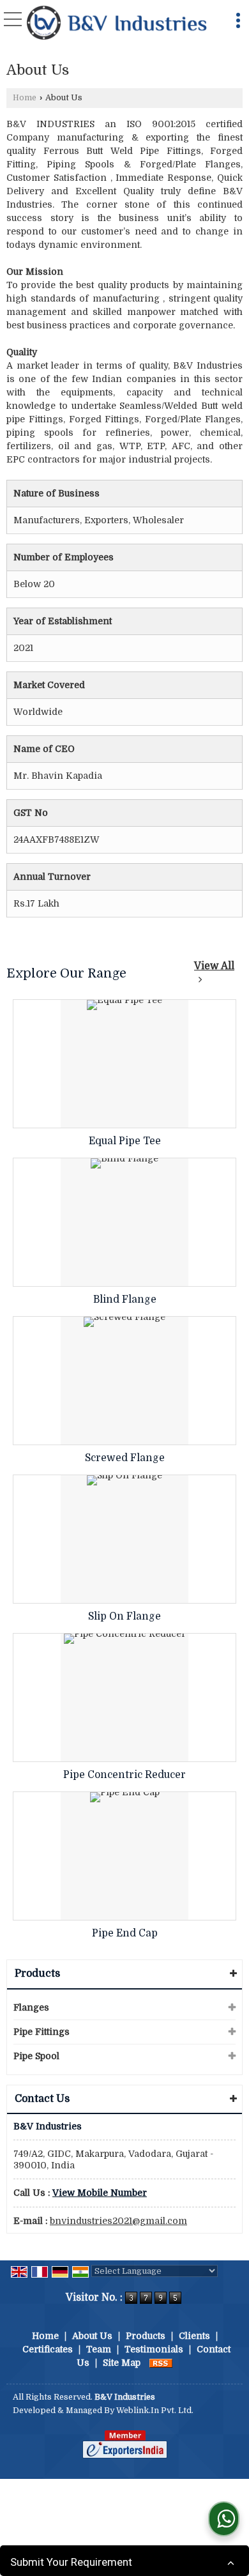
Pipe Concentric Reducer (124, 1775)
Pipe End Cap (125, 1933)
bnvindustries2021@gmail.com (118, 2221)
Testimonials (154, 2349)
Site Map (122, 2363)
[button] (100, 2193)
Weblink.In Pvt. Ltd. (155, 2411)
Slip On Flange (124, 1616)
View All (214, 966)
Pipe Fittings (41, 2032)
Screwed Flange (125, 1458)
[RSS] (161, 2363)
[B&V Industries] (117, 24)
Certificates (48, 2349)
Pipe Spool (36, 2056)
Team (99, 2349)
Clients (194, 2336)
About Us (92, 2336)
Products (37, 1974)
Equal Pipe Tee (125, 1141)
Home (25, 98)
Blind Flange (125, 1299)
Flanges (31, 2007)
